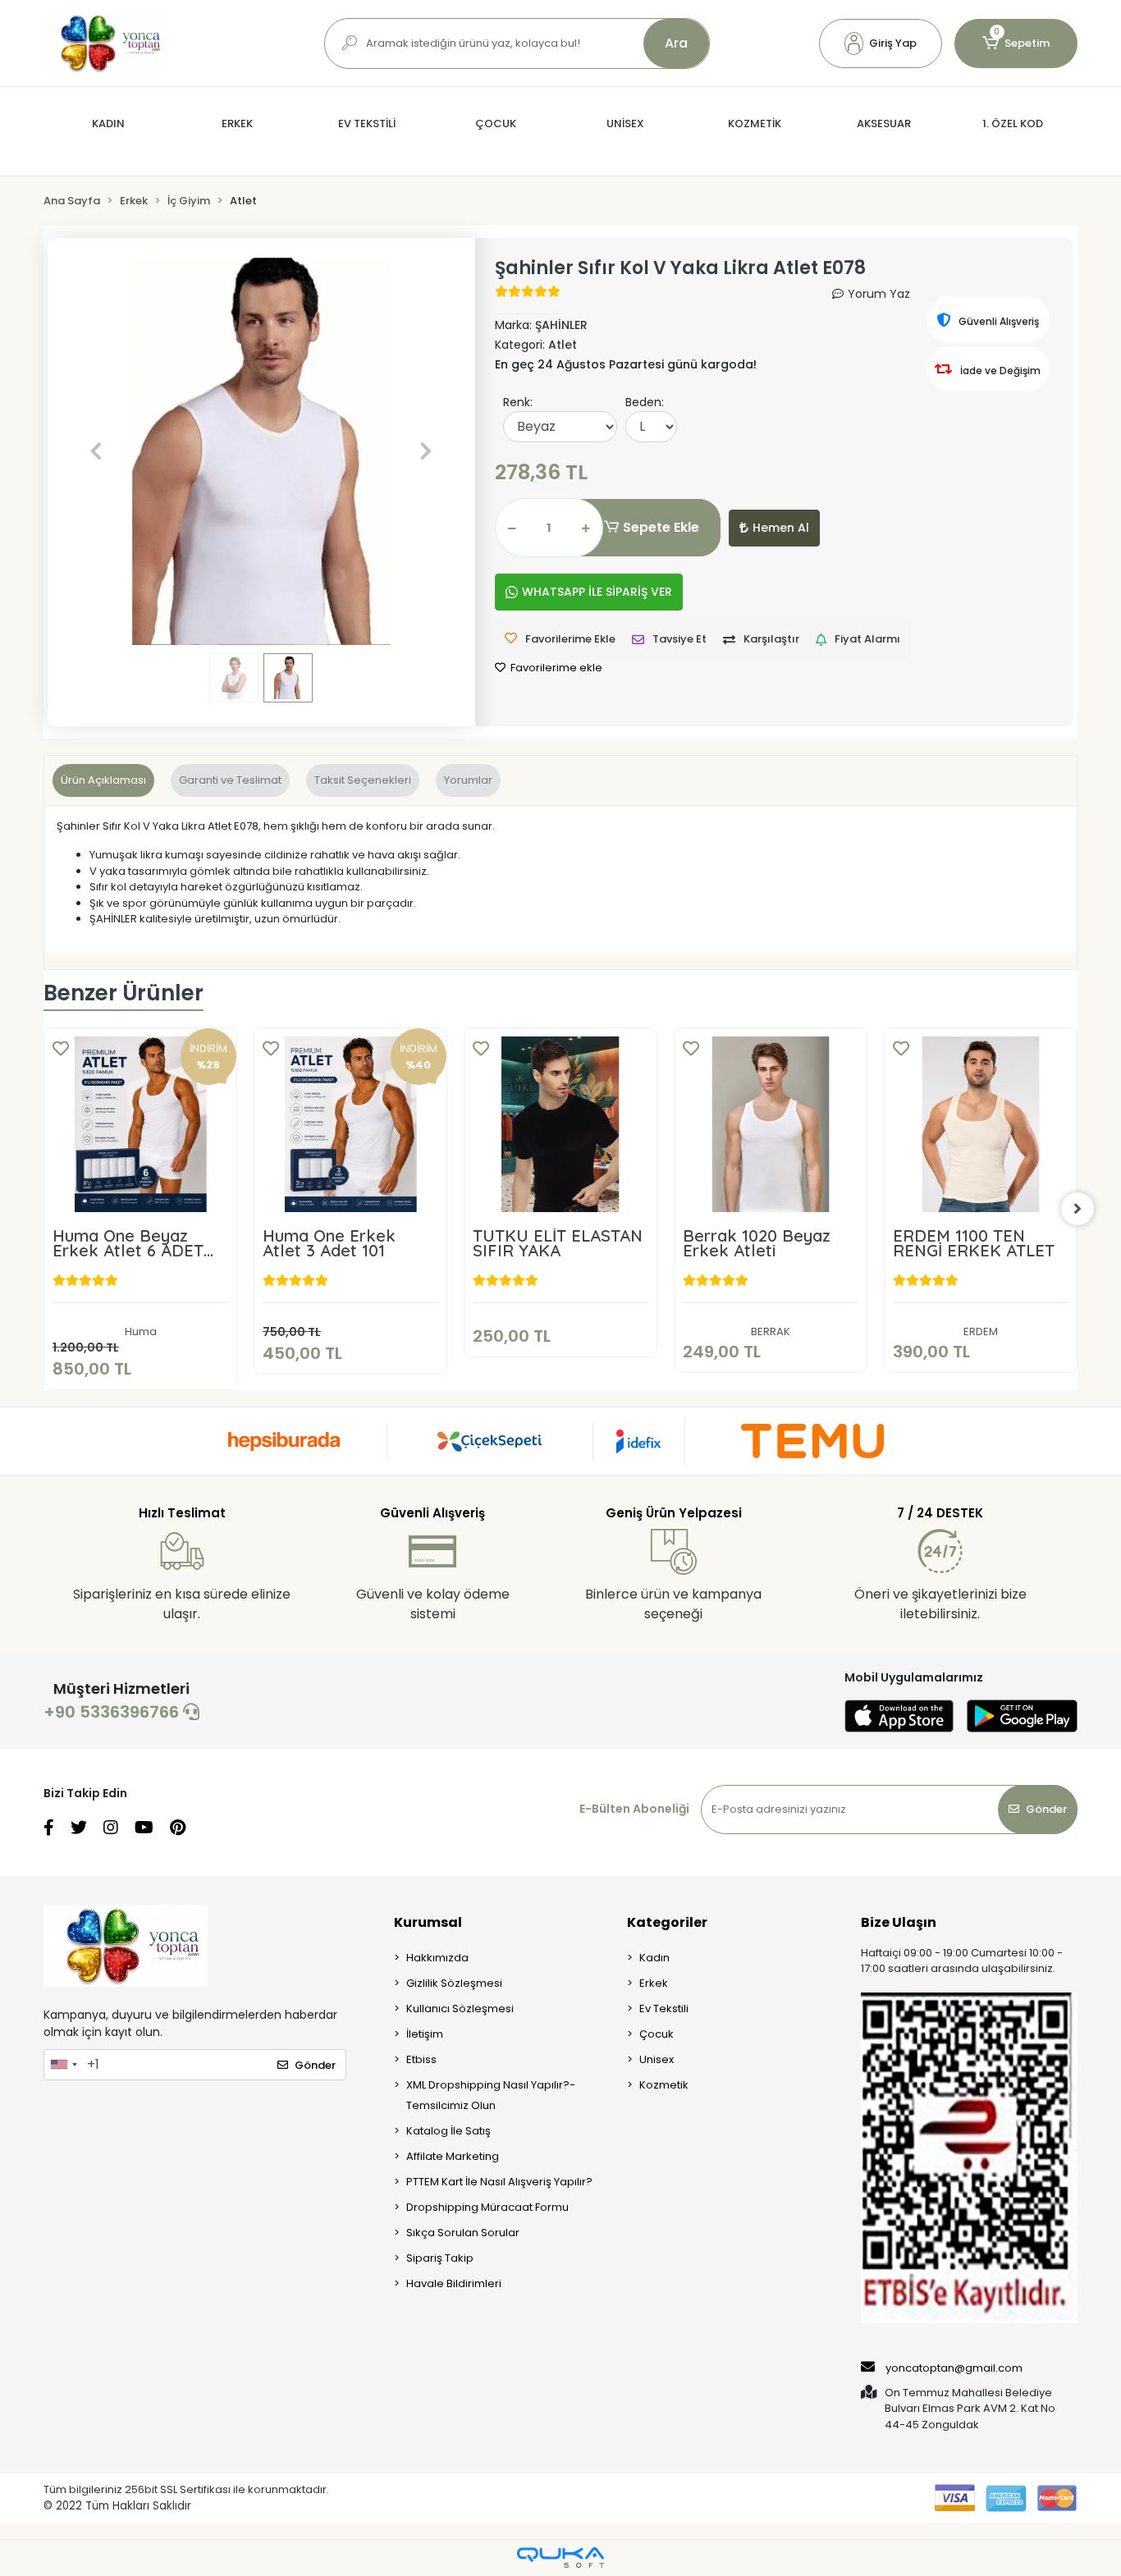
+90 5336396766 (113, 1712)
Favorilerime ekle (555, 668)
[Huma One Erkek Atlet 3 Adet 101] (350, 1124)
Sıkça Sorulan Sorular (463, 2233)
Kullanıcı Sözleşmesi (460, 2009)
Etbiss (421, 2059)
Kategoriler (667, 1922)
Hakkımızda (437, 1958)
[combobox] (63, 2065)
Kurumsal (428, 1922)
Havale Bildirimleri (454, 2283)
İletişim (425, 2034)
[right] (1078, 1209)
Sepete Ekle (661, 527)
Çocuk (657, 2034)
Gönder (1046, 1809)
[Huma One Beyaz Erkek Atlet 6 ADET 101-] (140, 1124)
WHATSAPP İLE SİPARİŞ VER (597, 592)
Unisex (657, 2059)
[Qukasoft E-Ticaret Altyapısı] (560, 2558)
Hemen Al (781, 528)
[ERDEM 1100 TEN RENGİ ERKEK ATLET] (981, 1124)
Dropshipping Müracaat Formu (487, 2207)
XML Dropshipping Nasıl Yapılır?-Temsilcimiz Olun (491, 2095)
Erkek (654, 1983)
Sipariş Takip (440, 2258)
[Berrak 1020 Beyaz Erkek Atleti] (771, 1124)
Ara (676, 43)
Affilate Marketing (453, 2156)
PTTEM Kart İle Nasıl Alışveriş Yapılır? (499, 2182)
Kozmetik (664, 2085)
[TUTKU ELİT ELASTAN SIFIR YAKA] (560, 1124)
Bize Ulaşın (899, 1922)
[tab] (103, 780)
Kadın (654, 1958)
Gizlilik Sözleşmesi (454, 1983)
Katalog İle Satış (448, 2131)
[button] (881, 43)
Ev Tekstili (664, 2009)
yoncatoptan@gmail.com (954, 2368)
